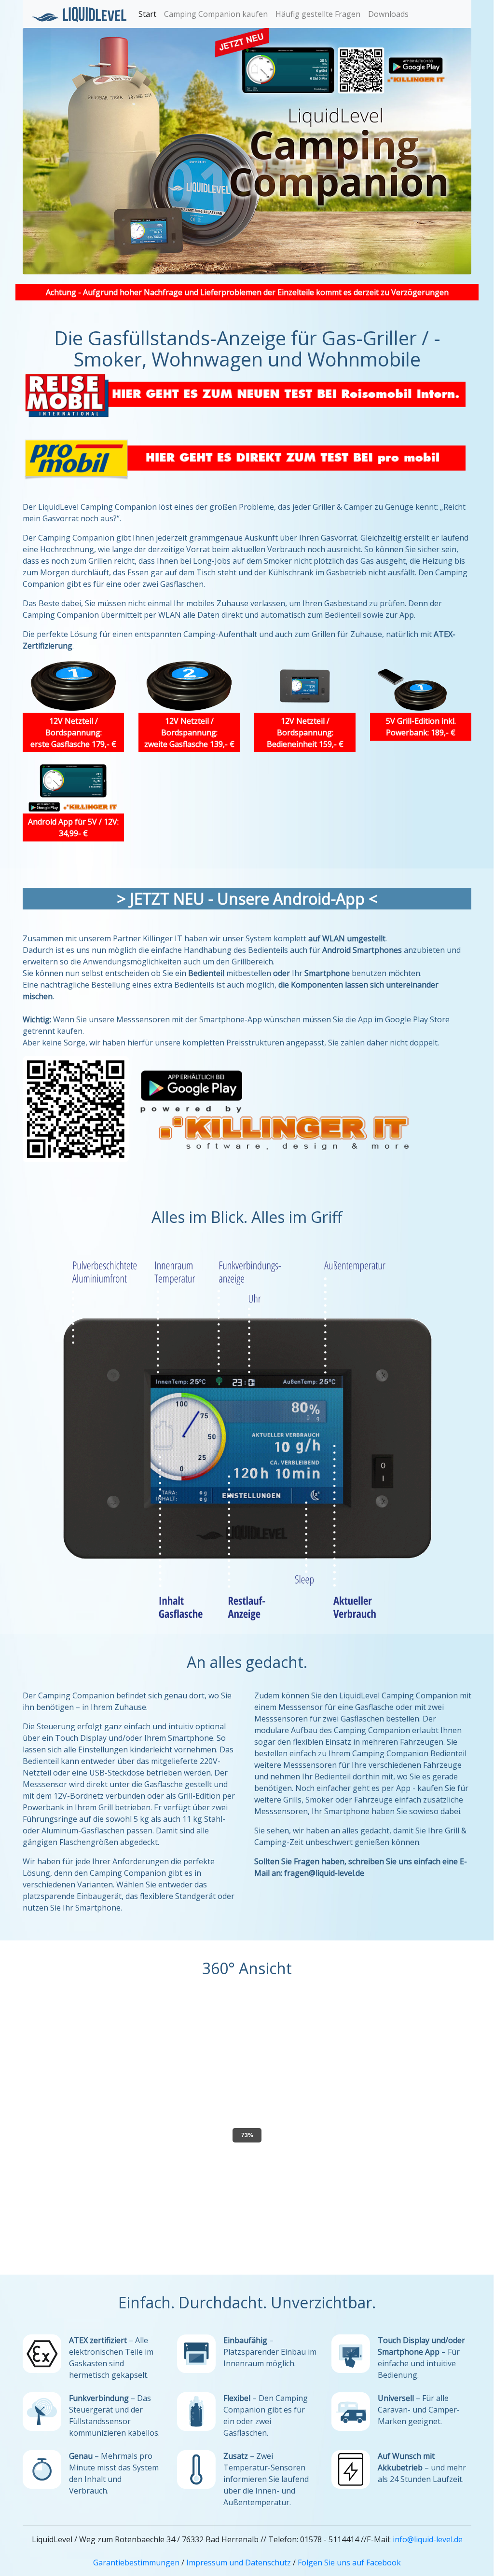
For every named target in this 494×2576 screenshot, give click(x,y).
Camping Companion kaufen (216, 14)
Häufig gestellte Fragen (318, 14)
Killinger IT (163, 938)
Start (147, 14)
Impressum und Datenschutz (239, 2562)
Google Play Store (417, 1019)
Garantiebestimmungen (136, 2562)
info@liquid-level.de (428, 2539)
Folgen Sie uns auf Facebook (349, 2562)
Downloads (388, 14)
